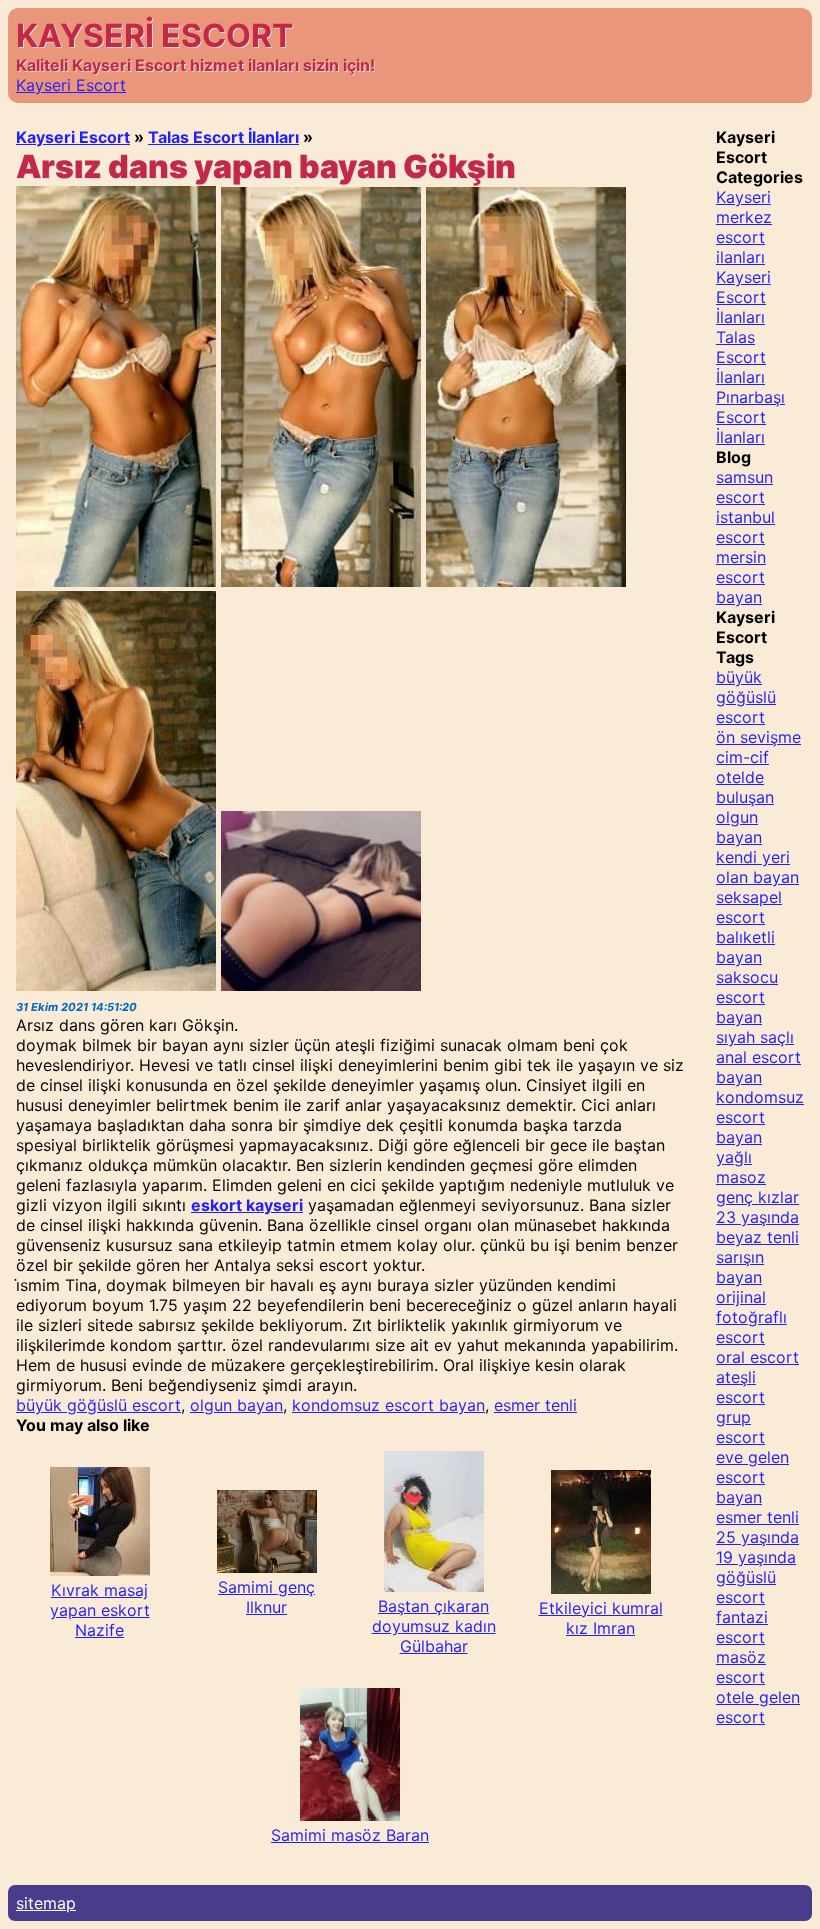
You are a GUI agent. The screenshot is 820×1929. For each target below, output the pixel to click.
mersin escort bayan (741, 577)
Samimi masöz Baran (350, 1835)
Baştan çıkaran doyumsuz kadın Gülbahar (434, 1626)
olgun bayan (236, 1405)
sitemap (46, 1903)
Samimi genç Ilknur (266, 1597)
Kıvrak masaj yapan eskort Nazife (100, 1610)
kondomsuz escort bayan (388, 1405)
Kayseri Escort (71, 85)
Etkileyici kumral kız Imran (601, 1618)
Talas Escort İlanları (223, 137)
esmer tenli (535, 1405)
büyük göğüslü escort (98, 1405)
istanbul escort (745, 527)
